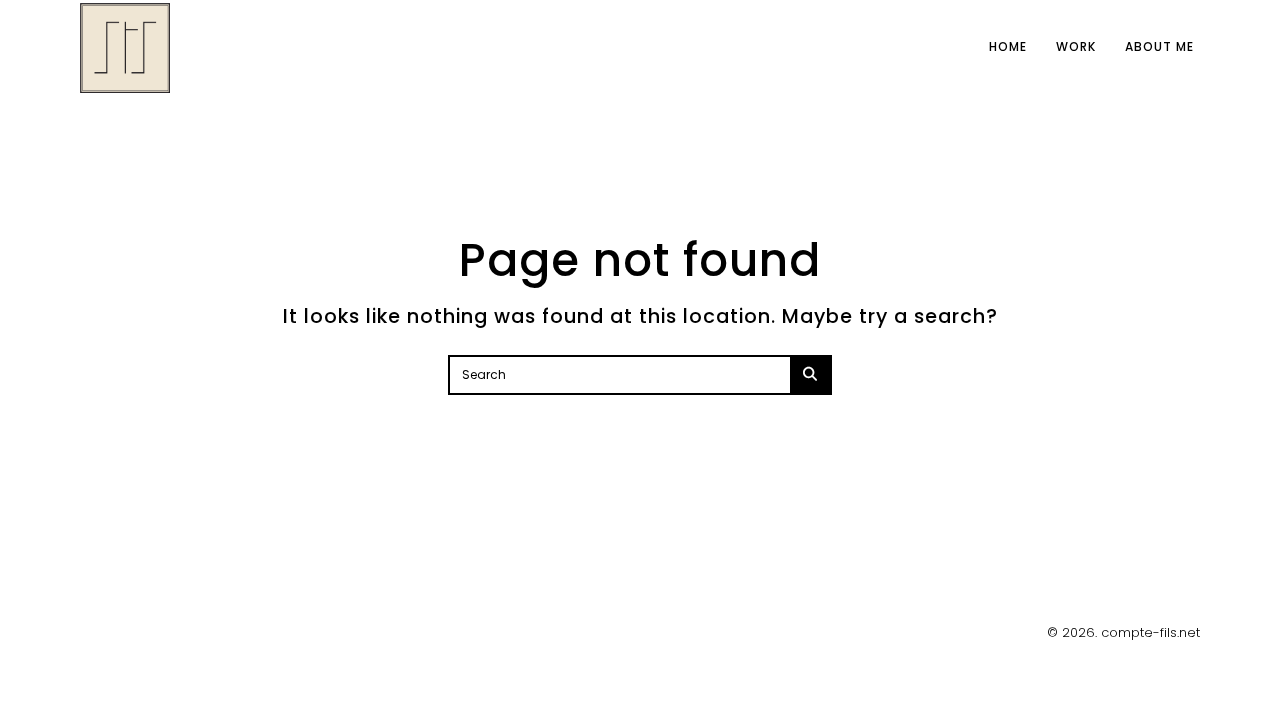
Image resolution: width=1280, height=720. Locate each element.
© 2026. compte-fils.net (1123, 632)
